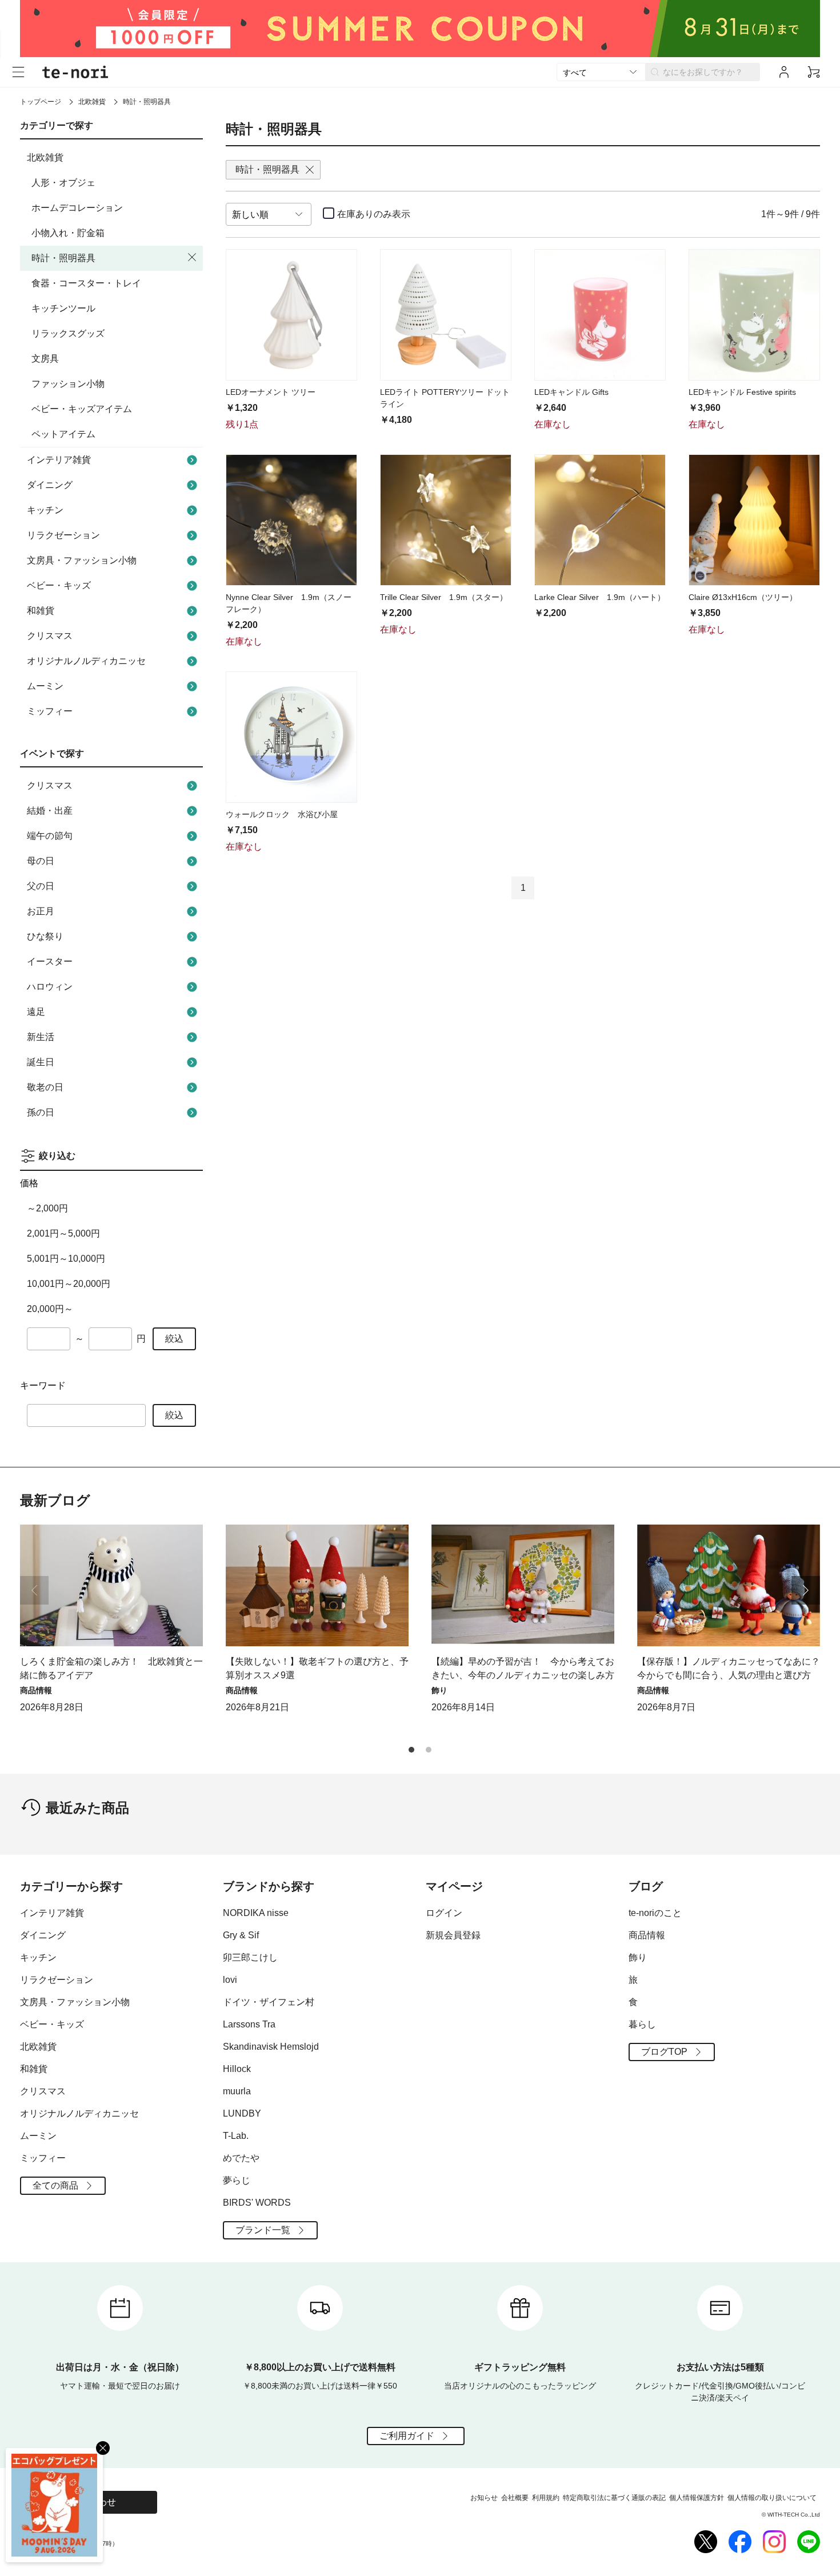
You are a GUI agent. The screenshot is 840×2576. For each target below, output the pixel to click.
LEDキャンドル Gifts (571, 392)
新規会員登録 (453, 1935)
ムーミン (45, 686)
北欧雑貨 (92, 102)
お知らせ (484, 2498)
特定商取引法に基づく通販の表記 (614, 2498)
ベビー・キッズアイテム (82, 409)
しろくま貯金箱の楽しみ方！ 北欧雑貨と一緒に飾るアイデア (111, 1668)
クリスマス (50, 636)
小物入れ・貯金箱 (68, 233)
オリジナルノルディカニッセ (86, 661)
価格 (29, 1183)
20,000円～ (50, 1309)
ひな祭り (45, 936)
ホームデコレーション (77, 208)
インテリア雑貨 (59, 460)
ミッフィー (50, 711)
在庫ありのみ (374, 214)
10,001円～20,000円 (69, 1284)
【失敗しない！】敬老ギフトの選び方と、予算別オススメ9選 (317, 1668)
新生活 (41, 1037)
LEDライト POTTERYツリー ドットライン (445, 398)
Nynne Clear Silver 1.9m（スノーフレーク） (289, 603)
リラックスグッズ (68, 333)
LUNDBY (242, 2113)
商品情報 (647, 1935)
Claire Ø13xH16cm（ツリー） (743, 597)
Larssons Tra (249, 2024)
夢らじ (237, 2180)
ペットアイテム (63, 434)
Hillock (237, 2069)
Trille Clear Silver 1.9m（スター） (444, 597)
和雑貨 (41, 611)
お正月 (41, 911)
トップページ (41, 102)
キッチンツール (63, 308)
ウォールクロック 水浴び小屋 (282, 814)
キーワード (43, 1385)
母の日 (41, 861)
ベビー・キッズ (59, 585)
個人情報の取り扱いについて (772, 2498)
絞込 (174, 1339)
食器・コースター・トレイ (86, 283)
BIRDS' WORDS (257, 2203)
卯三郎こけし (250, 1957)
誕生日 (41, 1062)
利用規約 (546, 2498)
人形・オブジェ (63, 183)
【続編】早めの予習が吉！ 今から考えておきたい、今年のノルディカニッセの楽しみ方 (523, 1668)
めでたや (241, 2158)
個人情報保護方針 (697, 2498)
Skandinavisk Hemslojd (271, 2047)
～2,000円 (47, 1208)
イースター (50, 961)
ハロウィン (50, 987)
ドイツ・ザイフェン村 (269, 2002)
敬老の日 (45, 1087)
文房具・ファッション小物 (82, 560)
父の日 (41, 886)
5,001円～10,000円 (66, 1259)
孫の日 (41, 1112)
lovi (230, 1980)
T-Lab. (236, 2136)
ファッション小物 (68, 384)
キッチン (45, 510)
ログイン (444, 1913)
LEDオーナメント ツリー (271, 392)
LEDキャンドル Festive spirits (742, 392)
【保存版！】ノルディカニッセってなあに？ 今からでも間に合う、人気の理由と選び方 (729, 1668)
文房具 (45, 359)
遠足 (36, 1012)
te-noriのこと (655, 1913)
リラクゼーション (63, 535)
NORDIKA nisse (256, 1913)
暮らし (642, 2024)
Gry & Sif (241, 1935)
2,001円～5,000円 (63, 1233)
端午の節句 (50, 836)
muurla (237, 2091)
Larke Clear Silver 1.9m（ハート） (600, 597)
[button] (806, 1590)
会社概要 (515, 2498)
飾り (638, 1957)
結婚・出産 (50, 811)
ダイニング (50, 485)
